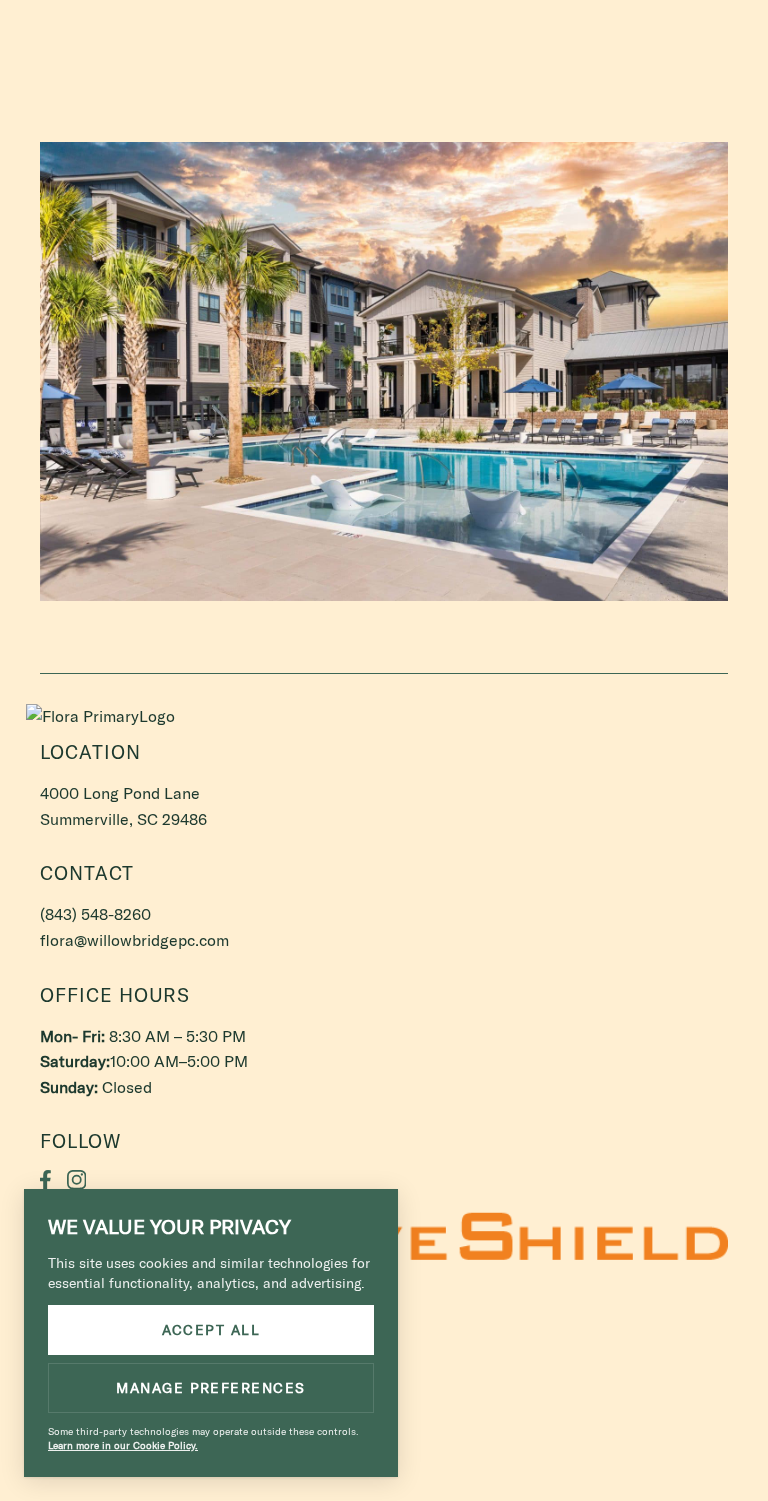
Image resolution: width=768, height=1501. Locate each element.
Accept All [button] (211, 1330)
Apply (80, 27)
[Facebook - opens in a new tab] (45, 1180)
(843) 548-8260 (667, 28)
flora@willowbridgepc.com (134, 940)
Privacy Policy (482, 1363)
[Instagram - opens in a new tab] (76, 1179)
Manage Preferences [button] (211, 1388)
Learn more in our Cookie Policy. (123, 1445)
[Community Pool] (384, 371)
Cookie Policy (583, 1363)
